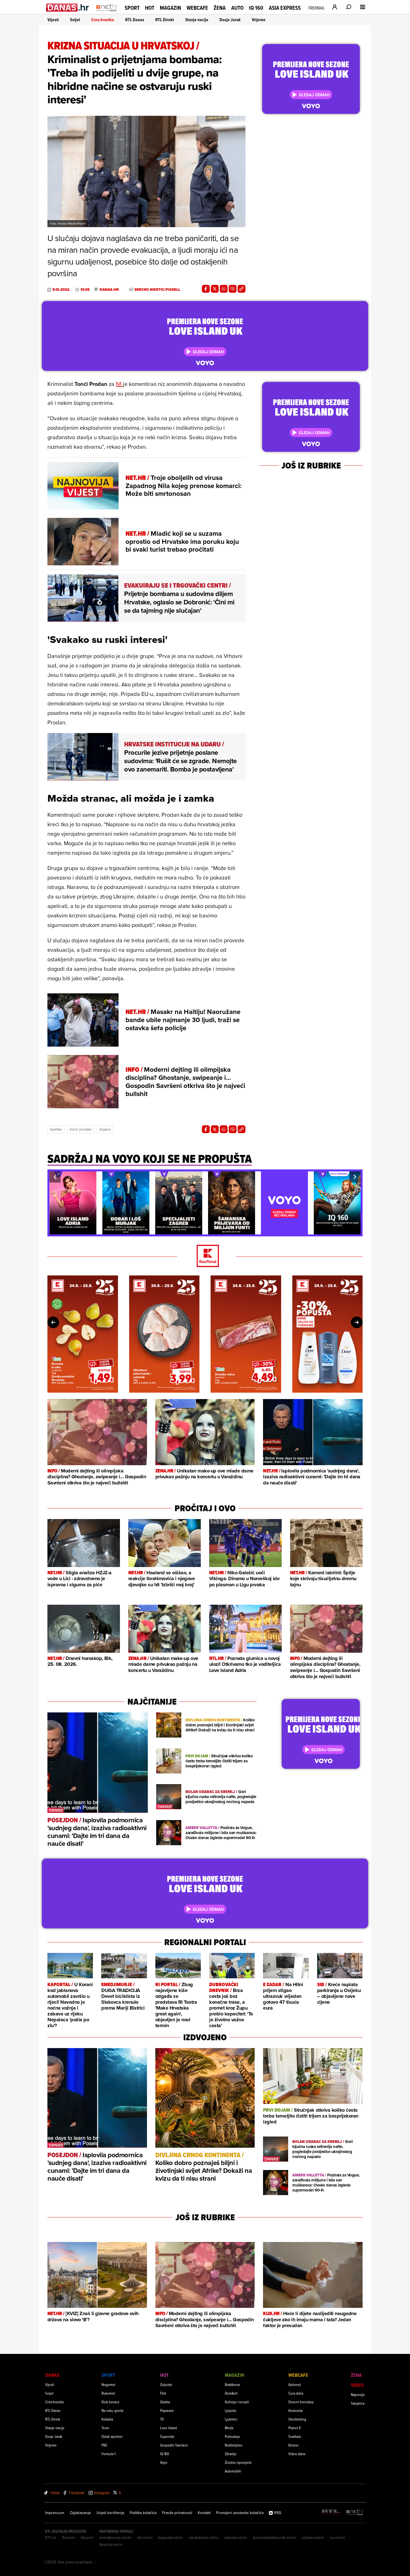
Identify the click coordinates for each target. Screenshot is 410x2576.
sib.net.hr (145, 2537)
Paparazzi (167, 2410)
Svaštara (295, 2436)
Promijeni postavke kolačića (240, 2513)
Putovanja (232, 2436)
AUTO (237, 8)
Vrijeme (259, 20)
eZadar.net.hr (313, 2537)
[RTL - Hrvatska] (331, 2513)
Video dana (297, 2454)
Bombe (56, 1129)
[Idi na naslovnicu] (107, 13)
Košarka (107, 2419)
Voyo (164, 2462)
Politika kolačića (143, 2513)
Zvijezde (166, 2384)
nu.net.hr (338, 2537)
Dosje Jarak (230, 20)
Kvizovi (293, 2445)
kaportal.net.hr (171, 2537)
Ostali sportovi (112, 2436)
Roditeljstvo (234, 2445)
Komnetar (296, 2410)
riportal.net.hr (236, 2537)
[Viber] (233, 289)
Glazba (165, 2402)
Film (163, 2393)
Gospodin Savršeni (174, 2445)
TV (162, 2419)
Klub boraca (110, 2402)
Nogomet (108, 2384)
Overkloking (297, 2419)
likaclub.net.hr (111, 2544)
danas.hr (109, 290)
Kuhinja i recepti (237, 2402)
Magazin (170, 8)
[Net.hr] (355, 2513)
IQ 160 (256, 8)
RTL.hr (51, 2537)
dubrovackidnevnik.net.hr (274, 2537)
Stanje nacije (197, 20)
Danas (52, 2375)
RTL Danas (135, 20)
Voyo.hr (87, 2537)
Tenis (105, 2428)
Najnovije (358, 2394)
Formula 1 (108, 2454)
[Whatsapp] (224, 289)
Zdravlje (231, 2454)
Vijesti (53, 20)
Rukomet (108, 2393)
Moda (229, 2428)
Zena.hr (68, 2537)
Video (357, 2385)
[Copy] (242, 289)
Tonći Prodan (81, 1129)
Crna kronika (103, 20)
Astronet (295, 2384)
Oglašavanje (80, 2513)
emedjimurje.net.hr (115, 2537)
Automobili (233, 2471)
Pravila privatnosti (177, 2513)
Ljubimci (231, 2419)
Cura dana (296, 2393)
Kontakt (204, 2513)
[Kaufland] (205, 1256)
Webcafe (197, 8)
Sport (132, 8)
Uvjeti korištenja (110, 2513)
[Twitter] (215, 289)
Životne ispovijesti (238, 2462)
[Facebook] (206, 289)
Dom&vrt (231, 2393)
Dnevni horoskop (301, 2402)
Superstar (167, 2436)
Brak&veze (232, 2384)
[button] (55, 1177)
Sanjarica (358, 2403)
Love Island (168, 2428)
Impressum (55, 2513)
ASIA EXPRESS (285, 8)
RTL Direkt (165, 20)
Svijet (75, 20)
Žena (220, 8)
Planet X (295, 2428)
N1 (119, 384)
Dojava (105, 1129)
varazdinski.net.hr (204, 2537)
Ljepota (230, 2410)
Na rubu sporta (112, 2410)
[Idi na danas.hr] (68, 7)
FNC (104, 2445)
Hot (150, 8)
